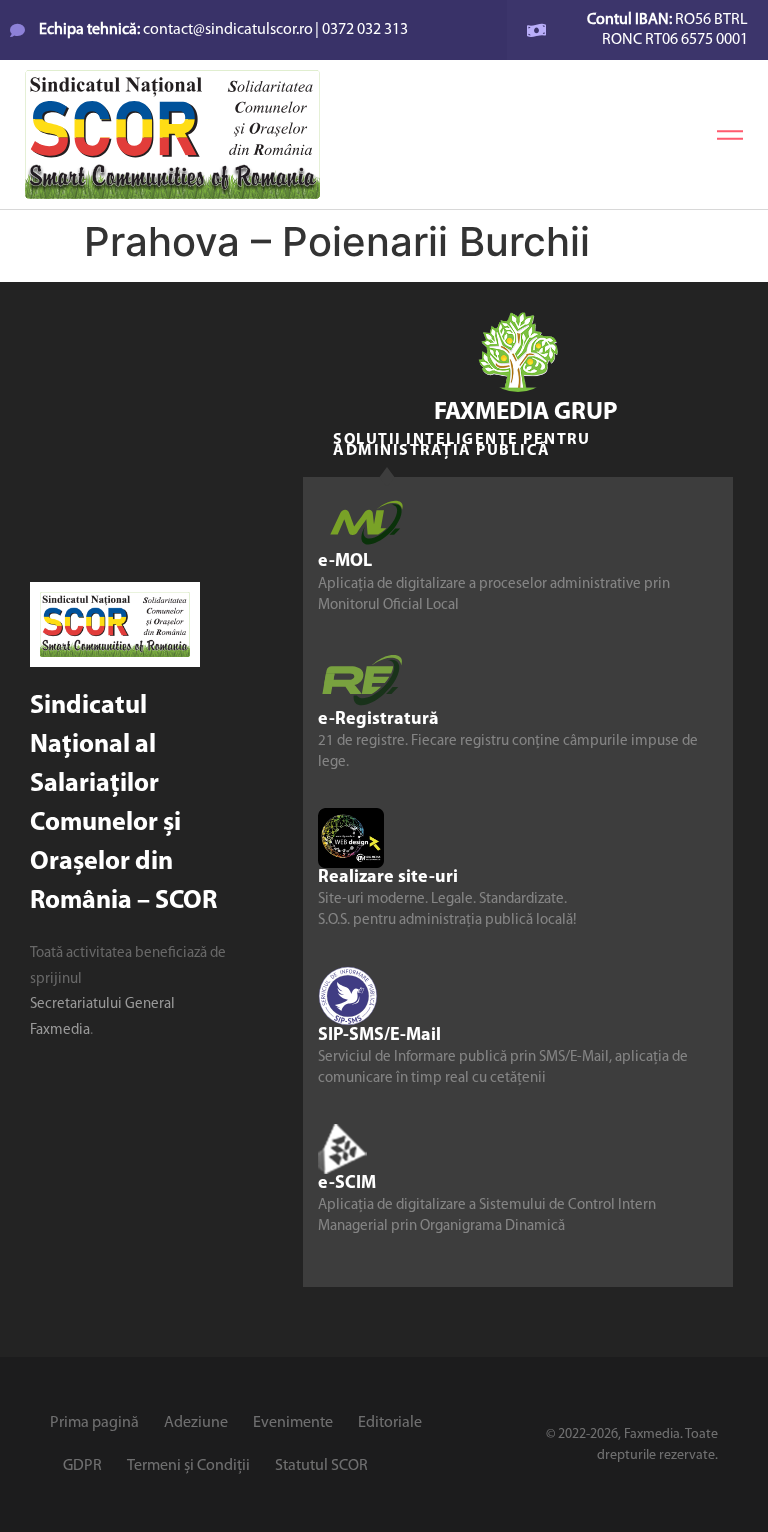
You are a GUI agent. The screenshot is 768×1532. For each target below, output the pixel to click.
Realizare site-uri (388, 878)
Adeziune (196, 1423)
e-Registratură (378, 720)
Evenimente (293, 1423)
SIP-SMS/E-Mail (379, 1036)
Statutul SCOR (321, 1466)
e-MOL (345, 562)
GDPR (82, 1466)
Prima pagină (94, 1423)
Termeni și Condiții (188, 1466)
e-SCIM (347, 1184)
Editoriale (390, 1423)
